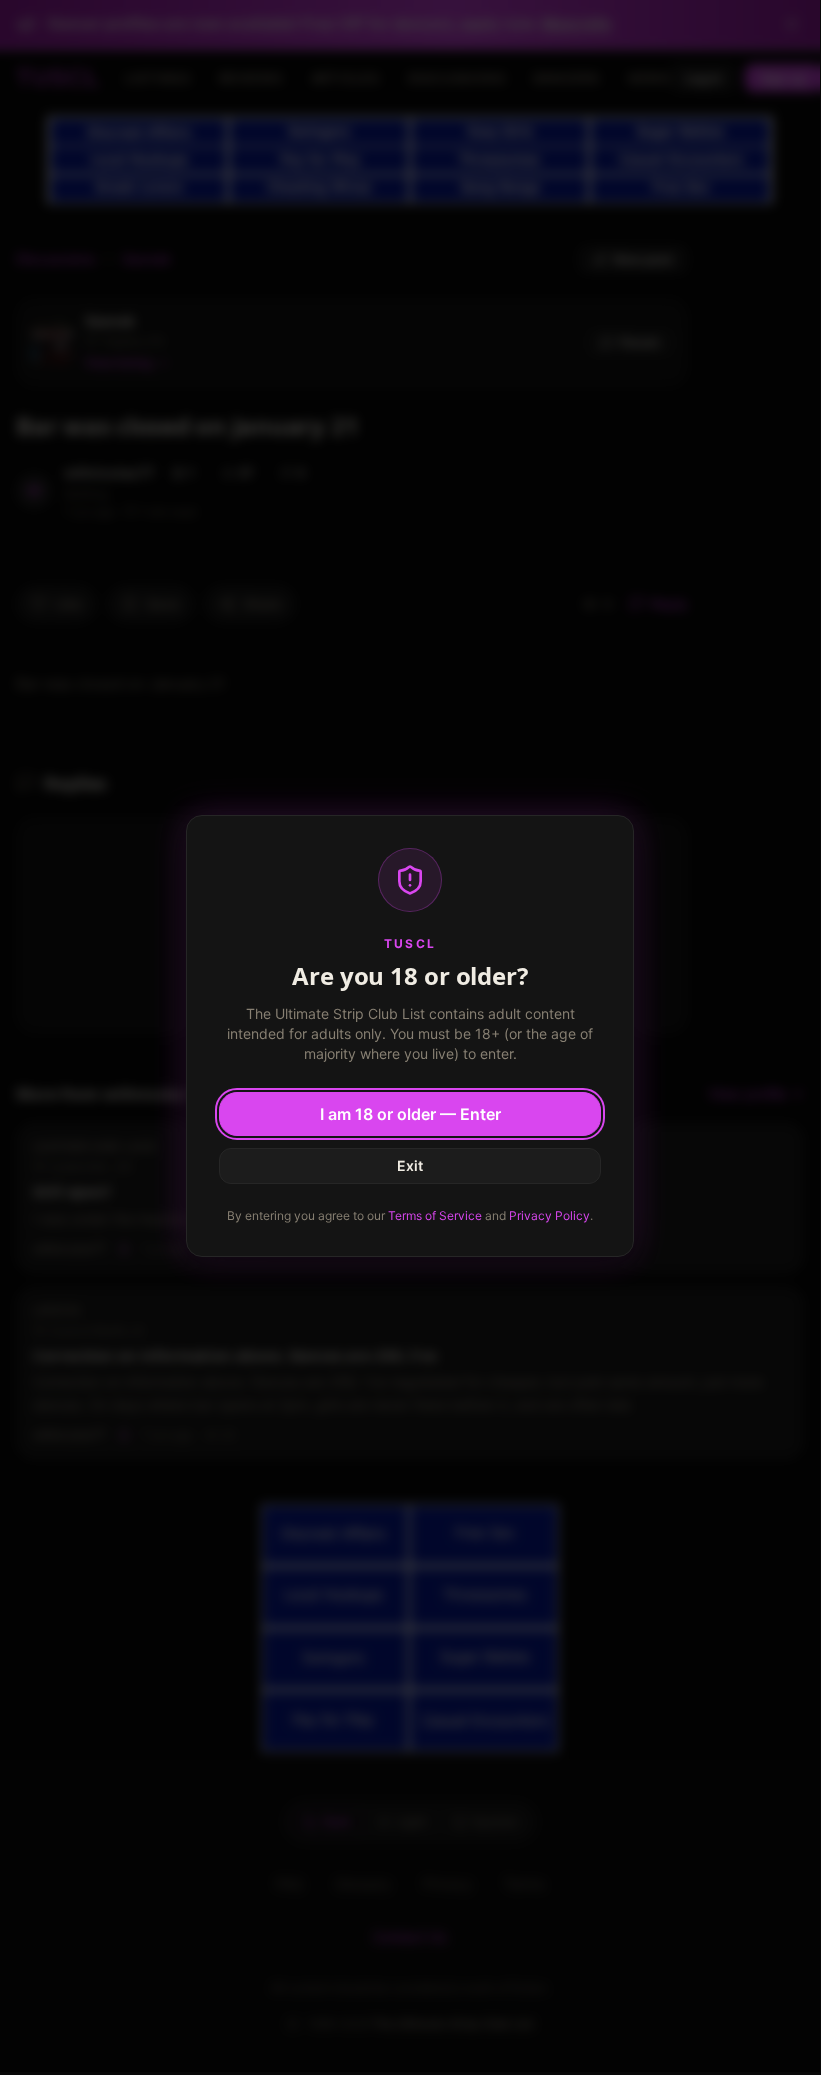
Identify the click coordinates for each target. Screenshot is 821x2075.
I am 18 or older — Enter (410, 1114)
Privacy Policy (549, 1215)
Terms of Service (435, 1215)
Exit (410, 1165)
